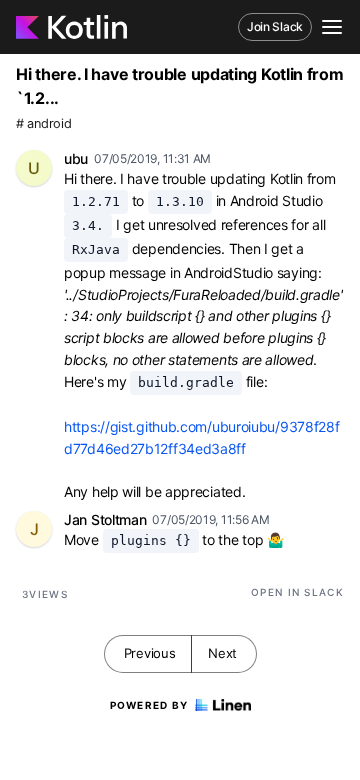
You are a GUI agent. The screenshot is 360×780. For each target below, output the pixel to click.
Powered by (149, 705)
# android (43, 123)
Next (222, 653)
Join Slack (275, 26)
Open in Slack (297, 592)
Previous (150, 653)
